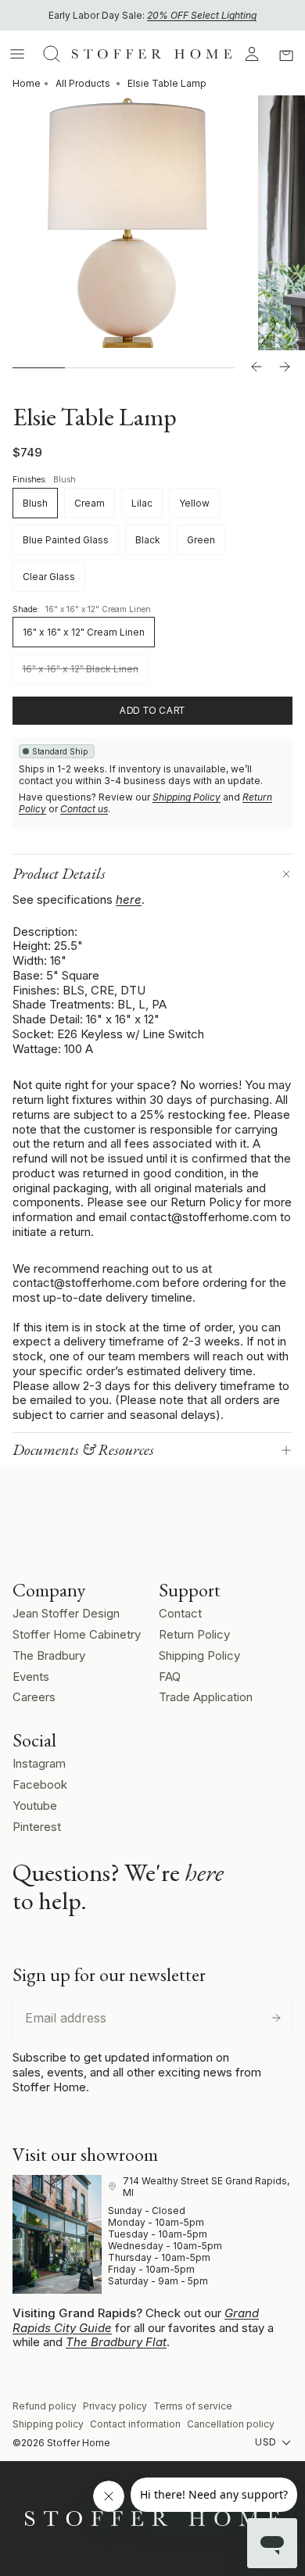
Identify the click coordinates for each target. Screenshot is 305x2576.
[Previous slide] (257, 367)
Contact (180, 1613)
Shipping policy (48, 2424)
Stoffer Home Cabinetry (77, 1634)
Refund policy (45, 2406)
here (129, 899)
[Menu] (17, 54)
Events (31, 1677)
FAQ (170, 1677)
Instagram (39, 1763)
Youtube (35, 1806)
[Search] (52, 54)
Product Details (59, 873)
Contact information (135, 2424)
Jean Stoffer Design (66, 1613)
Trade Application (206, 1697)
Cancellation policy (231, 2424)
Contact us (84, 809)
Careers (34, 1697)
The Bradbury (49, 1655)
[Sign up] (276, 2018)
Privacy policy (115, 2406)
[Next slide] (285, 367)
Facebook (40, 1784)
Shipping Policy (187, 797)
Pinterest (37, 1827)
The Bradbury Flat (116, 2342)
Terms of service (193, 2406)
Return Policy (194, 1634)
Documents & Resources (83, 1449)
